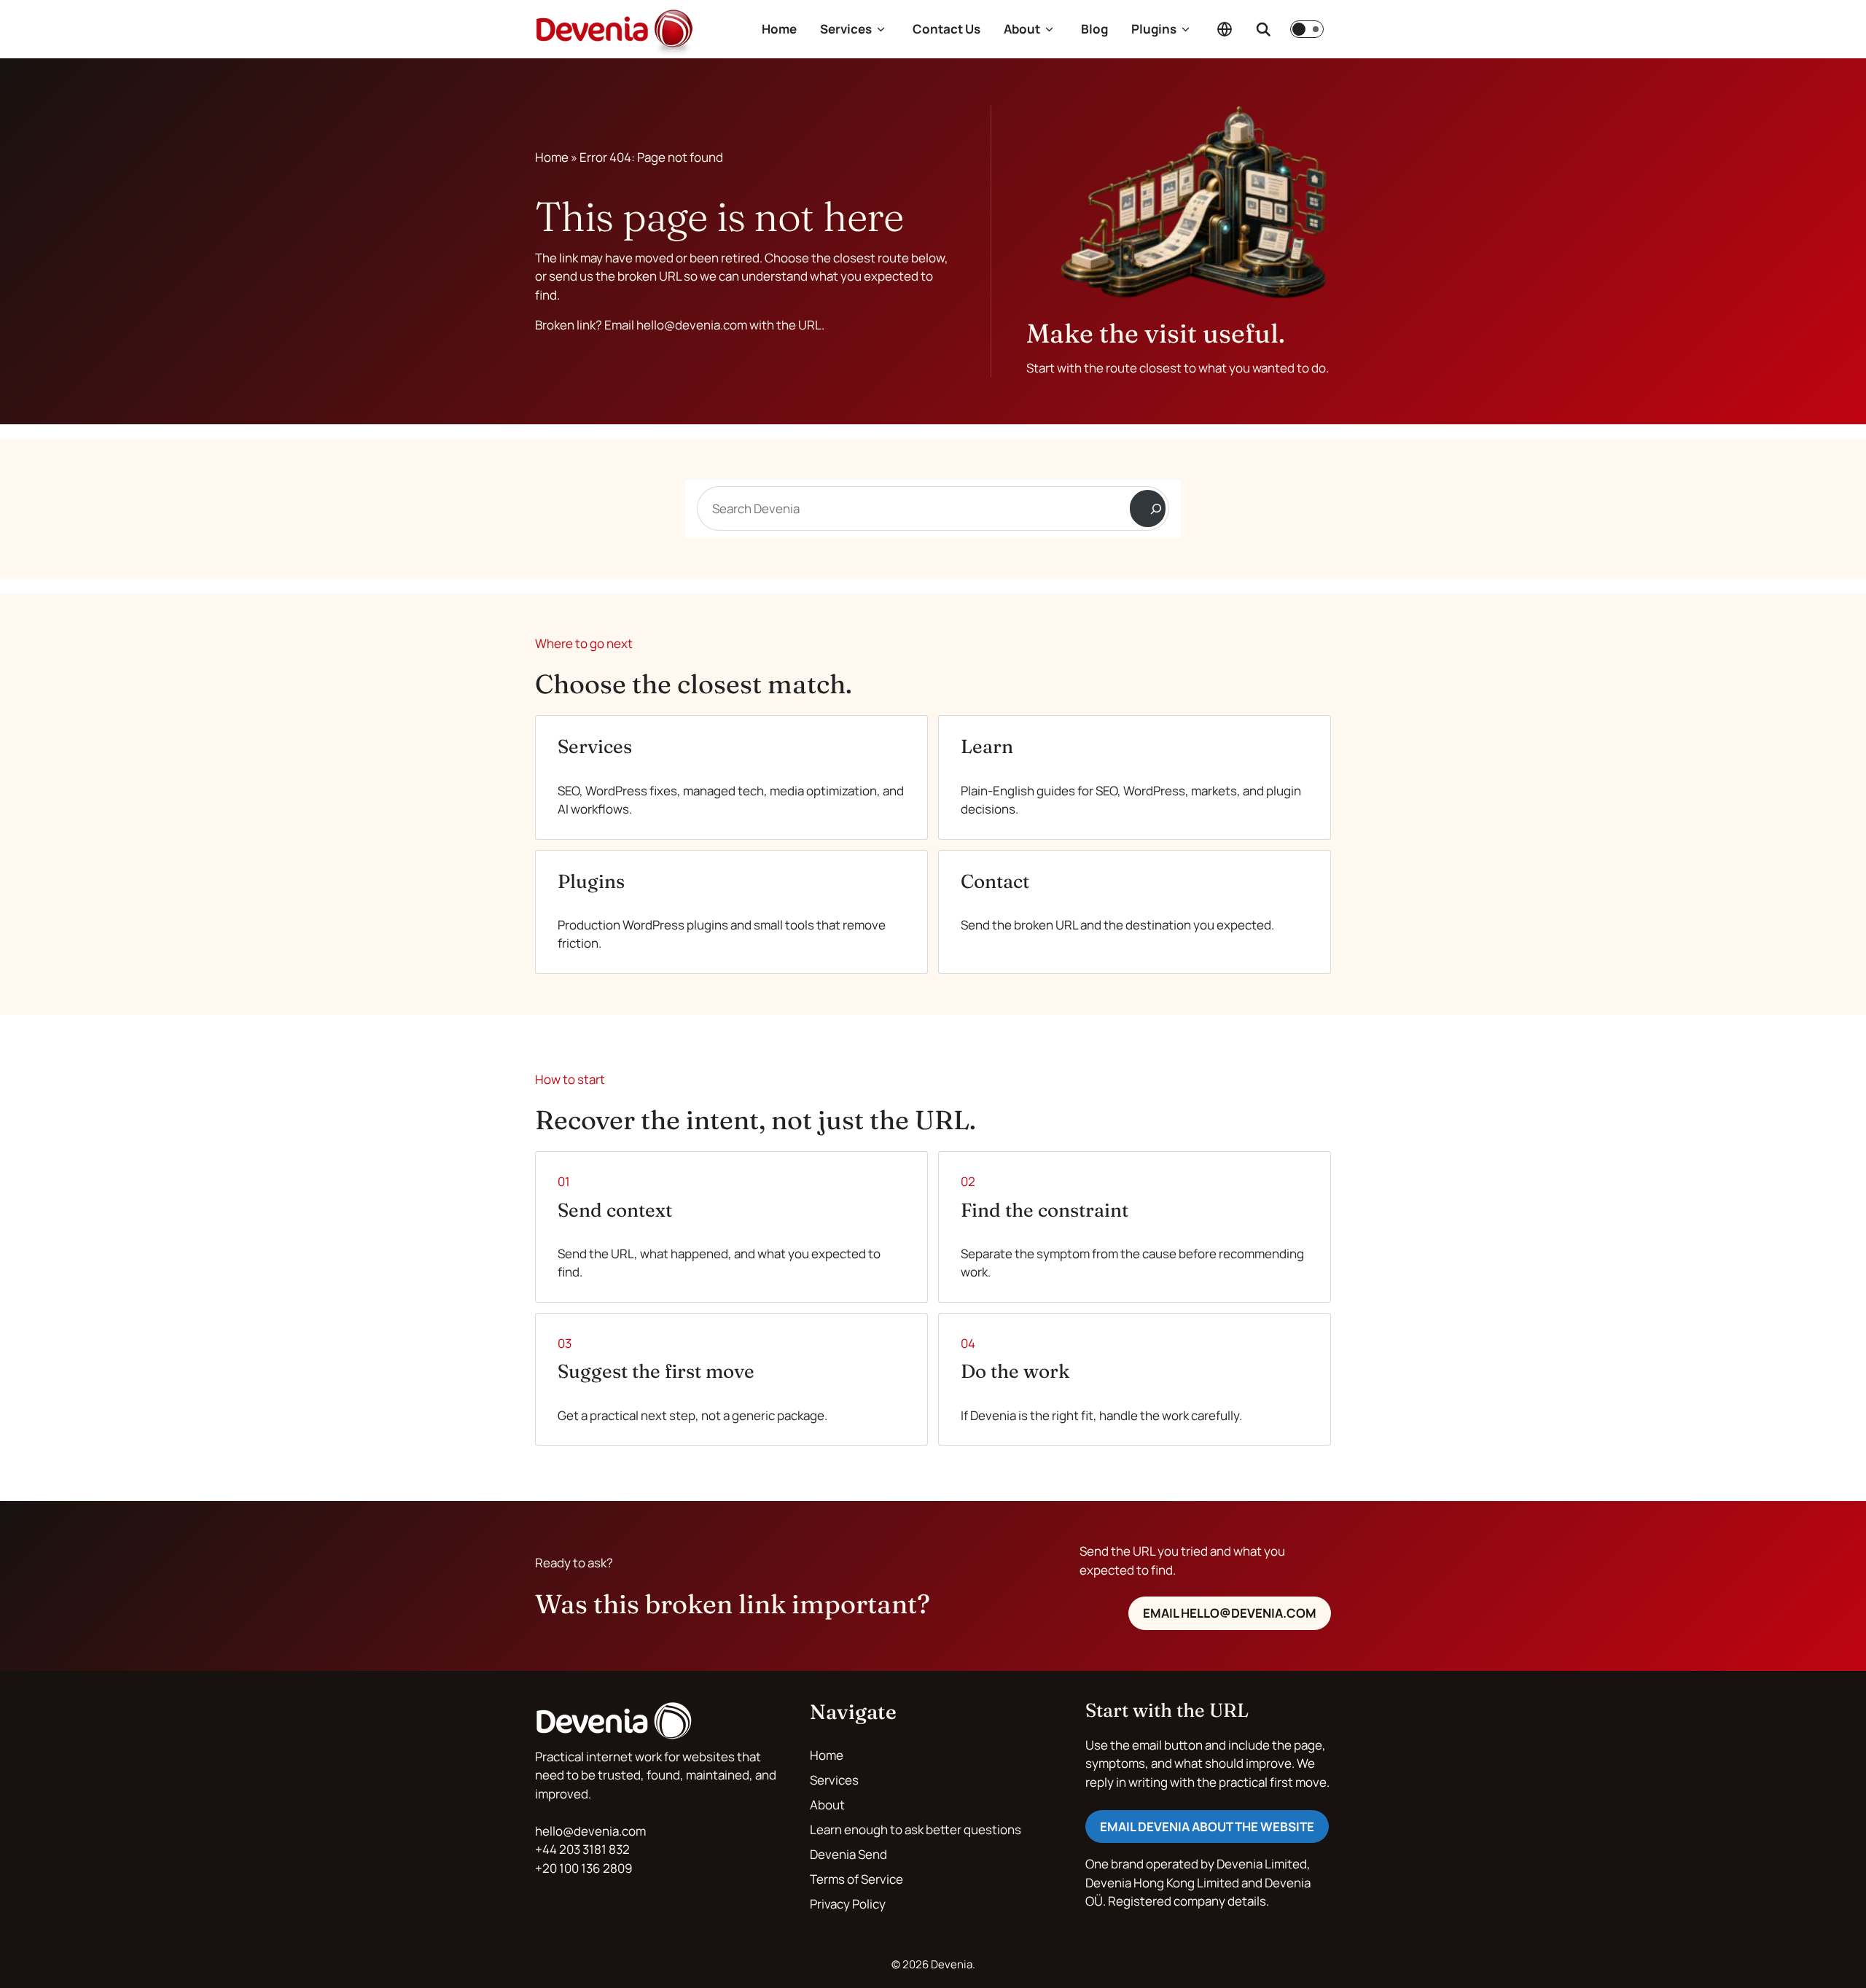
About (1022, 29)
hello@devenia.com (590, 1831)
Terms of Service (856, 1879)
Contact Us (946, 29)
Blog (1094, 29)
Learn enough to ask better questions (916, 1829)
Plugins (1154, 29)
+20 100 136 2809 (584, 1868)
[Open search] (1263, 29)
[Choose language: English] (1225, 29)
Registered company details (1187, 1901)
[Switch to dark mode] (1307, 29)
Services (846, 29)
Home (779, 29)
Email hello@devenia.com (1230, 1613)
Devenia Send (848, 1854)
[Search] (1148, 508)
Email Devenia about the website (1207, 1827)
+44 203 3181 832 (582, 1849)
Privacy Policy (848, 1904)
